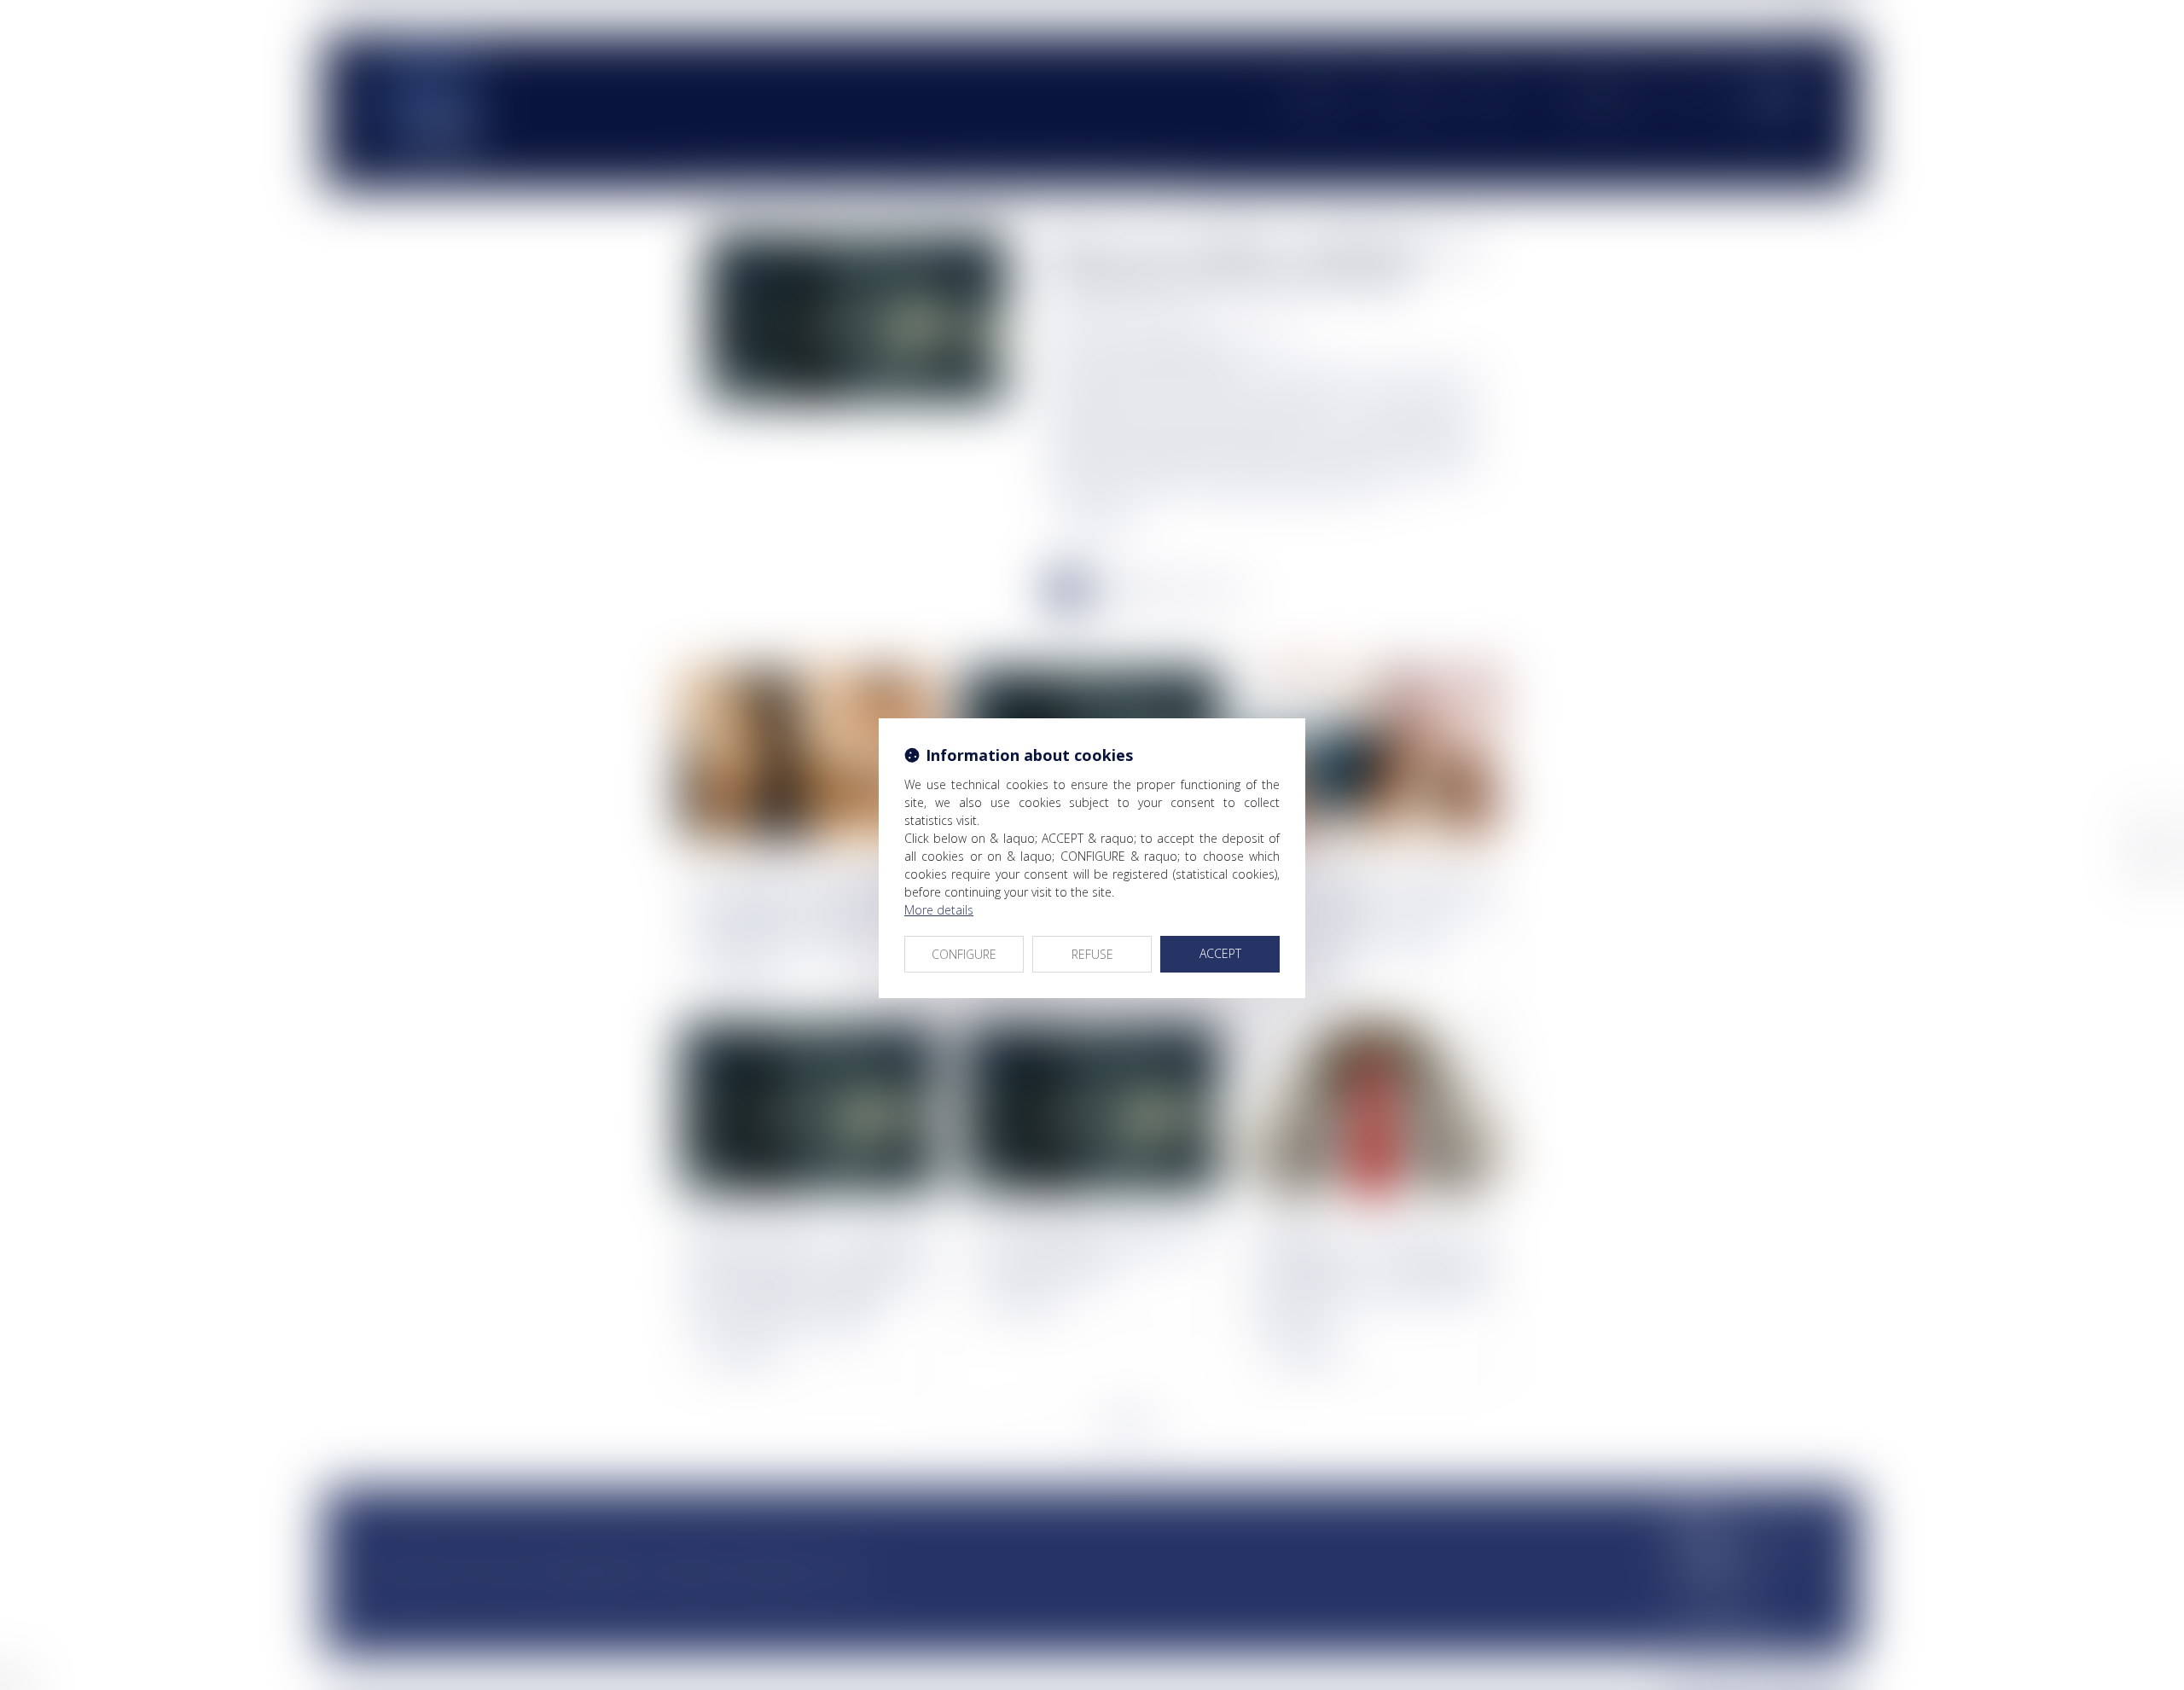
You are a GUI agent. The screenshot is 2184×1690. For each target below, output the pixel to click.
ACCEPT (1220, 953)
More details (939, 910)
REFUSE (1092, 954)
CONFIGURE (964, 954)
